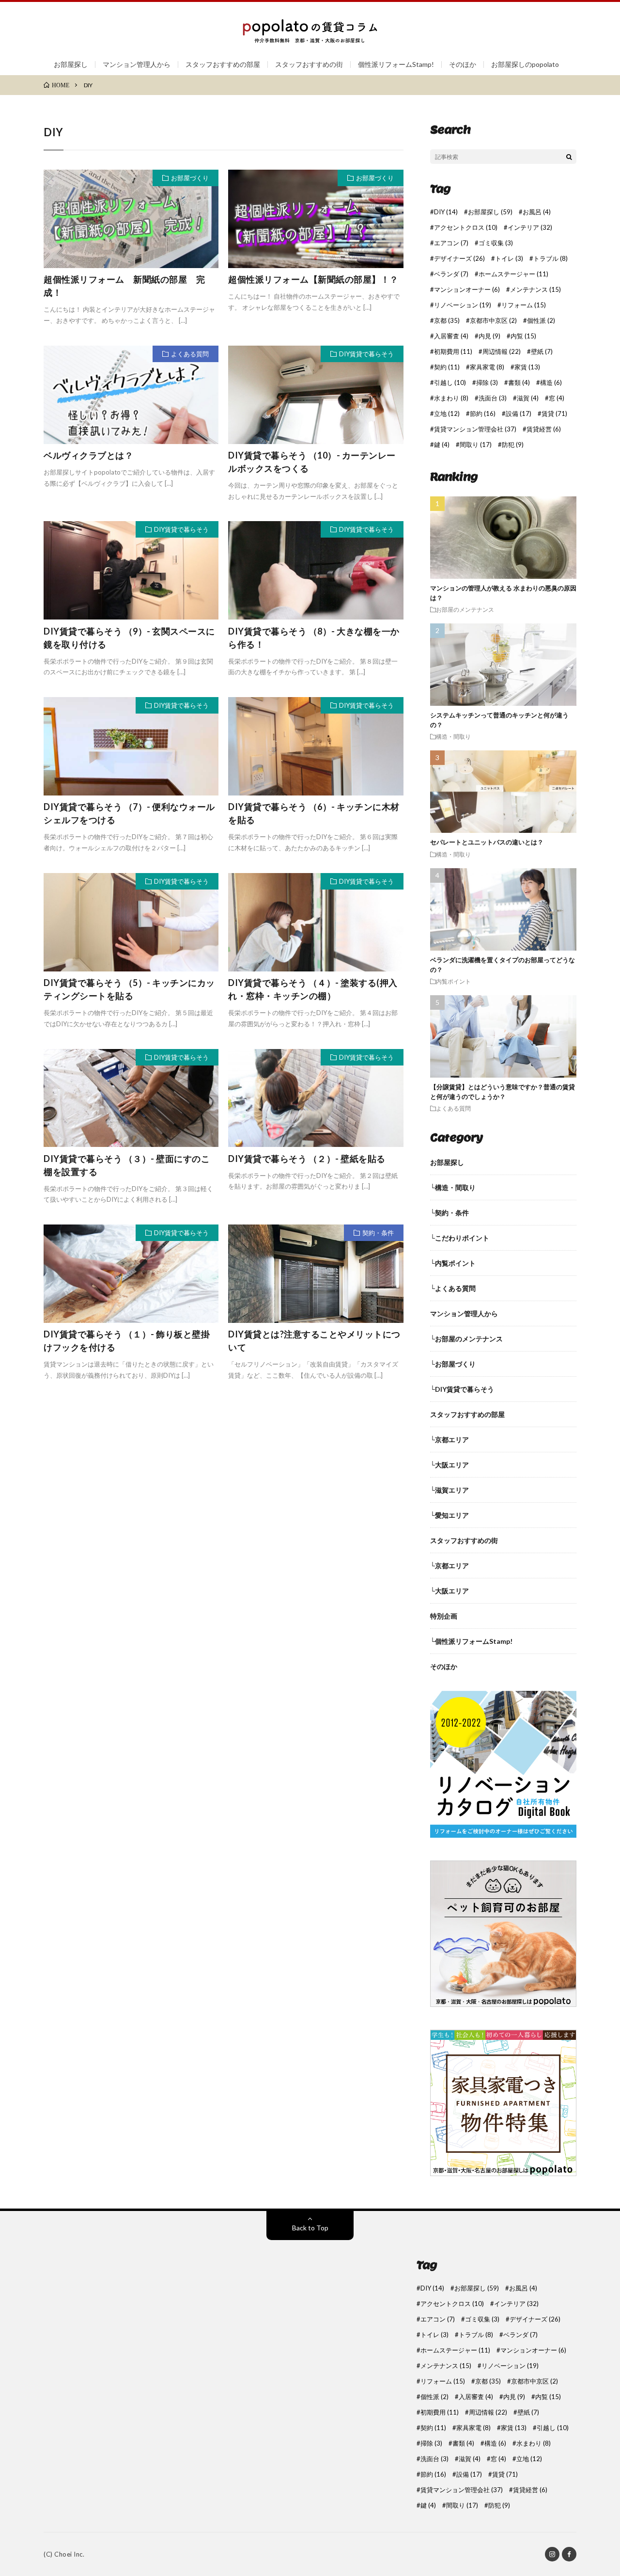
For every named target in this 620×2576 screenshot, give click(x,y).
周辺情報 (502, 352)
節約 (483, 414)
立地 (447, 414)
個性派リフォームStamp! (396, 64)
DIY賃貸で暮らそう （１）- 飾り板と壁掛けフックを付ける (127, 1341)
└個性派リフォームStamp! (471, 1641)
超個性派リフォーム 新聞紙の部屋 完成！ (124, 286)
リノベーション (463, 305)
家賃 (527, 367)
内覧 (523, 336)
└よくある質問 (453, 1288)
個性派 (541, 321)
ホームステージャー (513, 274)
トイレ (509, 259)
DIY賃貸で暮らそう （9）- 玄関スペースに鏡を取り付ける (129, 638)
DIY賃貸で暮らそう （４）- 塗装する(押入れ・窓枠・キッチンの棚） (313, 989)
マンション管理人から (137, 64)
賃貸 (554, 414)
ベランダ (451, 274)
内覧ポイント (453, 981)
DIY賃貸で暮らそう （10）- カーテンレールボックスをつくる (312, 462)
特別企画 (444, 1616)
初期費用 (453, 352)
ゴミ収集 (496, 243)
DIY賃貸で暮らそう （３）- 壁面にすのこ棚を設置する (127, 1165)
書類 (519, 383)
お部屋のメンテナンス (465, 609)
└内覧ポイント (453, 1263)
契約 (447, 367)
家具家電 (487, 367)
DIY (446, 212)
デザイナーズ (459, 259)
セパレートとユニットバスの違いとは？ (487, 842)
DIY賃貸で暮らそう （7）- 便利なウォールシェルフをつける (129, 813)
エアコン (451, 243)
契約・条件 (378, 1233)
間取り (476, 445)
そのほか (463, 64)
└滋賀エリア (449, 1490)
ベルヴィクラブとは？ (88, 455)
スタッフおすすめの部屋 (223, 64)
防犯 (513, 445)
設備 (519, 414)
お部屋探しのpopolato (525, 64)
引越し (450, 383)
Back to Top (310, 2228)
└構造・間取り (453, 1187)
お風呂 (537, 212)
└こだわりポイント (460, 1238)
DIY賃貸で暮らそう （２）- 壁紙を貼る (307, 1159)
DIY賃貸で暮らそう (366, 354)
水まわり (451, 398)
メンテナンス (535, 290)
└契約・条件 (449, 1213)
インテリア (530, 228)
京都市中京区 (493, 321)
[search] (569, 157)
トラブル (550, 259)
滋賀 (528, 398)
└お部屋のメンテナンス (466, 1339)
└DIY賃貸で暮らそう (462, 1389)
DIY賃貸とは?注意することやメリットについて (314, 1341)
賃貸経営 (544, 429)
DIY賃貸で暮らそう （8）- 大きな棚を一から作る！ (314, 638)
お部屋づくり (190, 178)
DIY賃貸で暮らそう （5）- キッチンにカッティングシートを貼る (129, 989)
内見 (489, 336)
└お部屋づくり (453, 1364)
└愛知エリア (449, 1515)
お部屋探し (71, 64)
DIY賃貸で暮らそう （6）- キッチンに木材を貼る (314, 813)
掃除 (487, 383)
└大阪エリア (449, 1465)
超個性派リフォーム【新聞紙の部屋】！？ (313, 279)
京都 (447, 321)
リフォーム (524, 305)
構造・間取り (453, 736)
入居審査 (451, 336)
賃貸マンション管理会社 (475, 429)
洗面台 (493, 398)
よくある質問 (190, 354)
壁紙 (542, 352)
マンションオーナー (467, 290)
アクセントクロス (466, 228)
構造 (551, 383)
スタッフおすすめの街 (309, 64)
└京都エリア (449, 1439)
